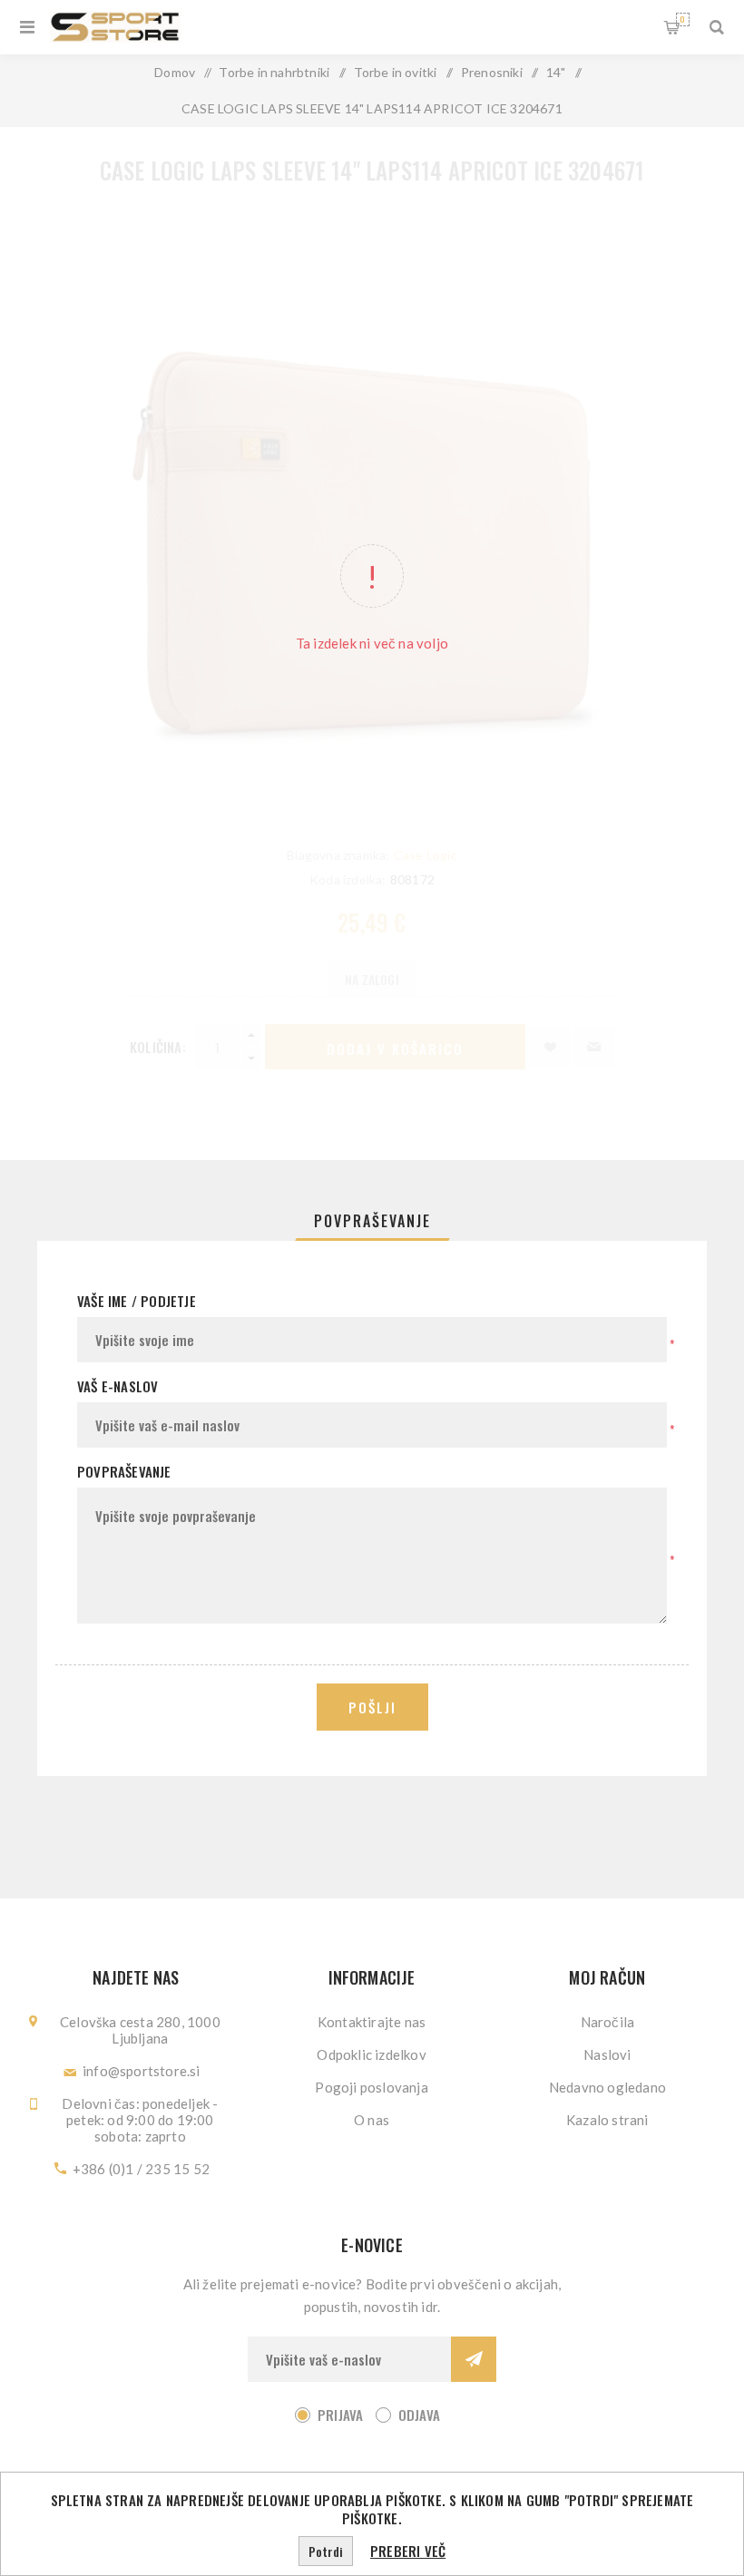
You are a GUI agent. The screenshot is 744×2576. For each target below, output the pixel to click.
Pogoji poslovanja (371, 2087)
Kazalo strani (607, 2120)
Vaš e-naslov (117, 1386)
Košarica (682, 19)
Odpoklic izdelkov (371, 2054)
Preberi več (408, 2551)
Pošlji (372, 1707)
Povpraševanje (372, 1221)
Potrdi (326, 2551)
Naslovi (607, 2054)
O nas (372, 2120)
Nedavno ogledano (607, 2087)
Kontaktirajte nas (372, 2022)
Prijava (340, 2415)
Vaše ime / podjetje (137, 1301)
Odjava (419, 2415)
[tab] (372, 1221)
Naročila (608, 2022)
